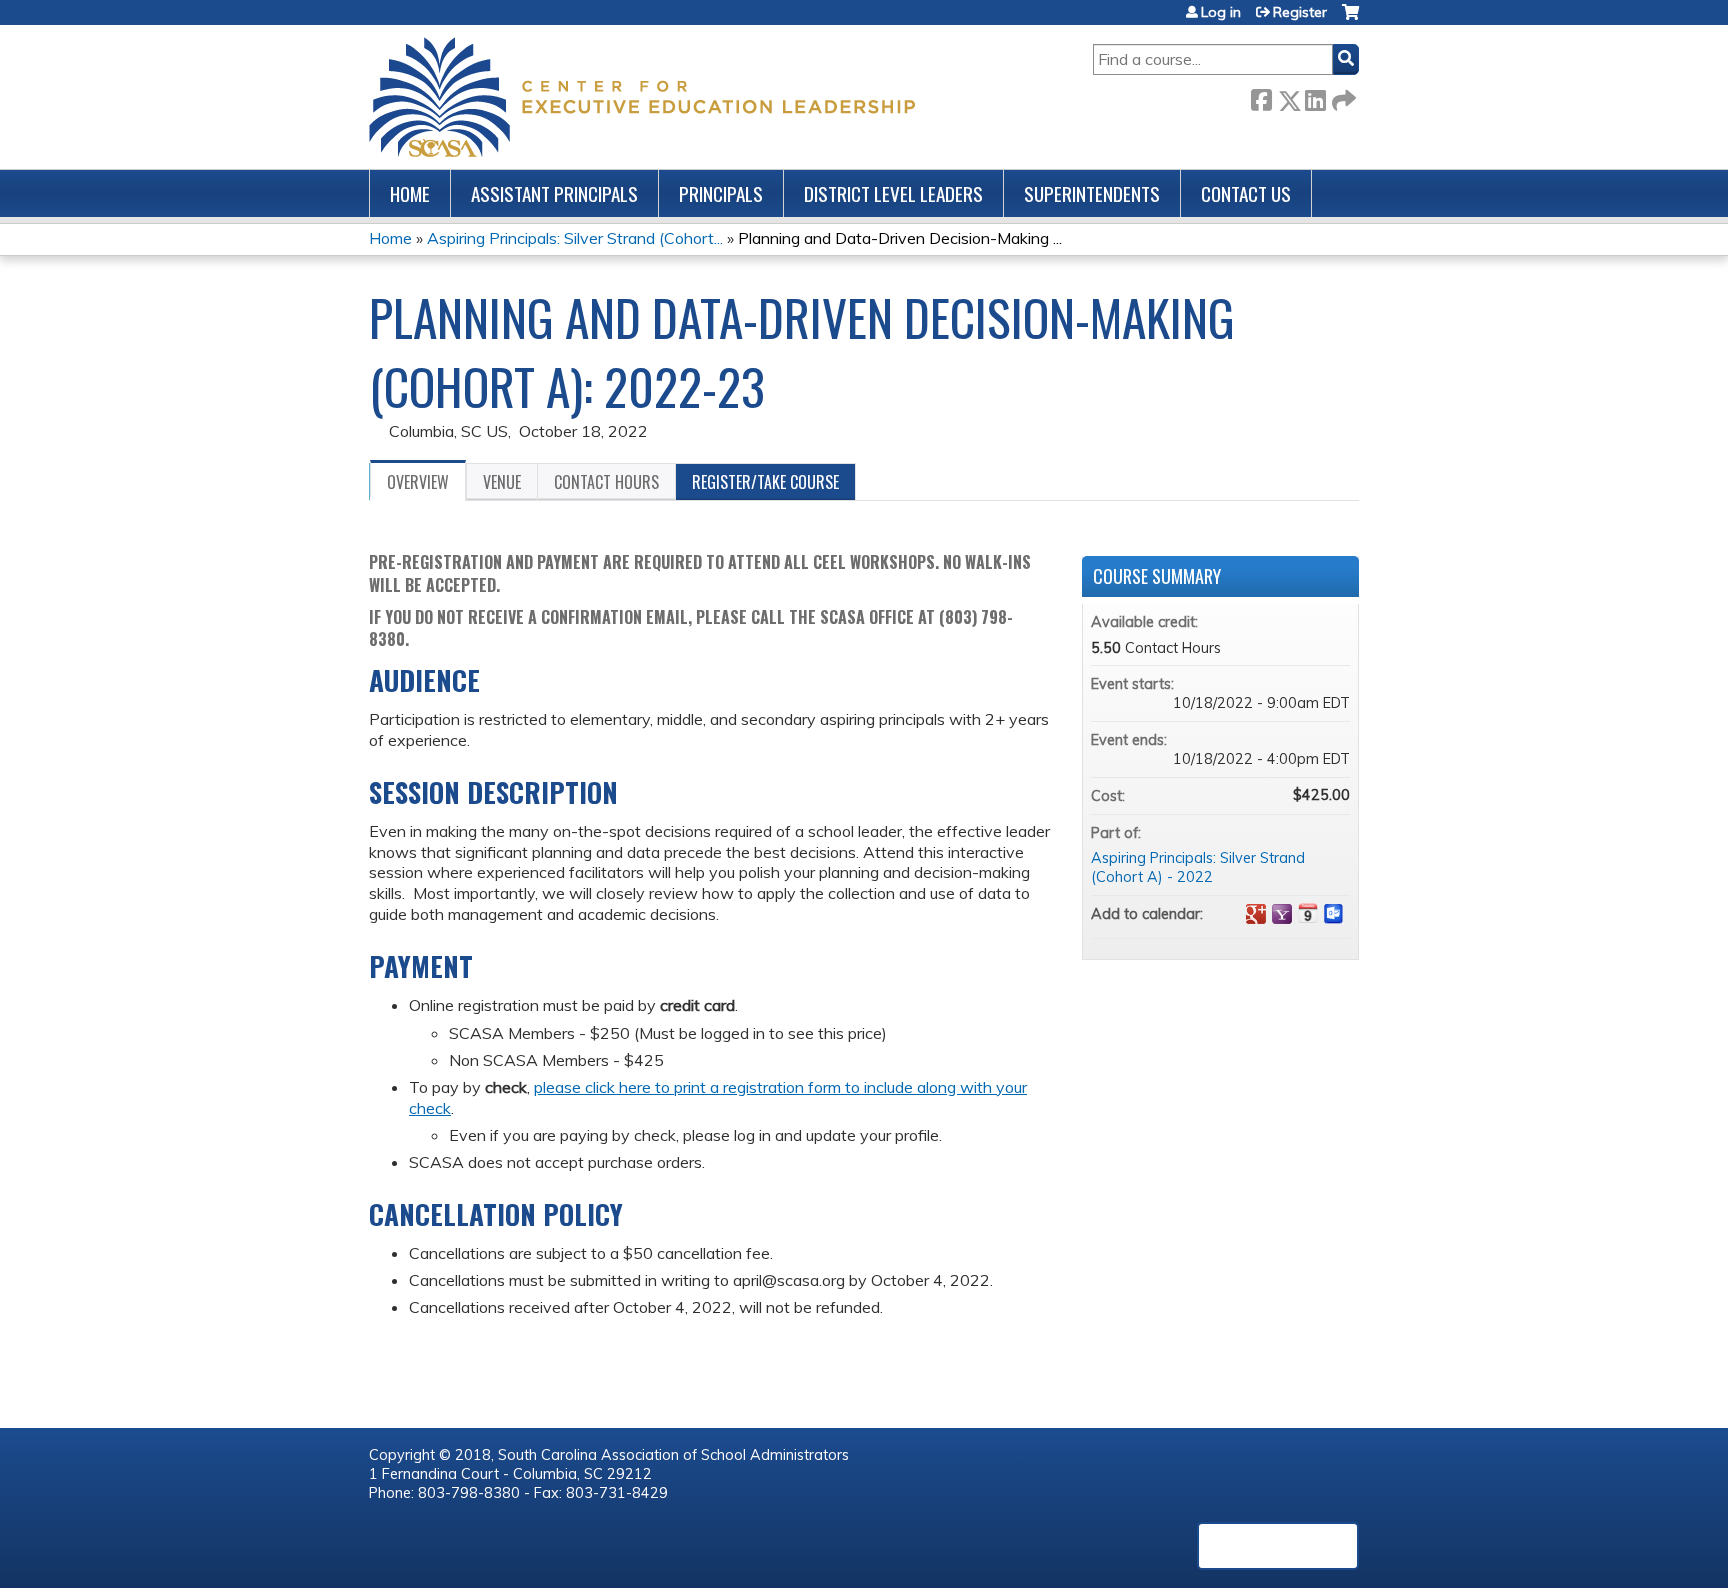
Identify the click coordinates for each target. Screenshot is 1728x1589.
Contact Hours (606, 482)
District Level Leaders (893, 193)
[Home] (642, 97)
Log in (1221, 12)
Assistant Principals (554, 193)
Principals (721, 193)
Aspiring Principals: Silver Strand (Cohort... (575, 238)
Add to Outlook (1334, 914)
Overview (418, 482)
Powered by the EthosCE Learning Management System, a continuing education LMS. (1278, 1546)
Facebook (1261, 96)
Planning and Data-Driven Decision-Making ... (900, 238)
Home (410, 193)
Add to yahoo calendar (1282, 914)
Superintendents (1092, 193)
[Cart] (1350, 19)
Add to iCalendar (1308, 913)
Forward (1342, 96)
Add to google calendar (1256, 914)
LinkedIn (1315, 96)
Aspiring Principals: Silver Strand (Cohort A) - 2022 (1198, 867)
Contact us (1246, 193)
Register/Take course (765, 482)
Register (1300, 12)
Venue (502, 482)
